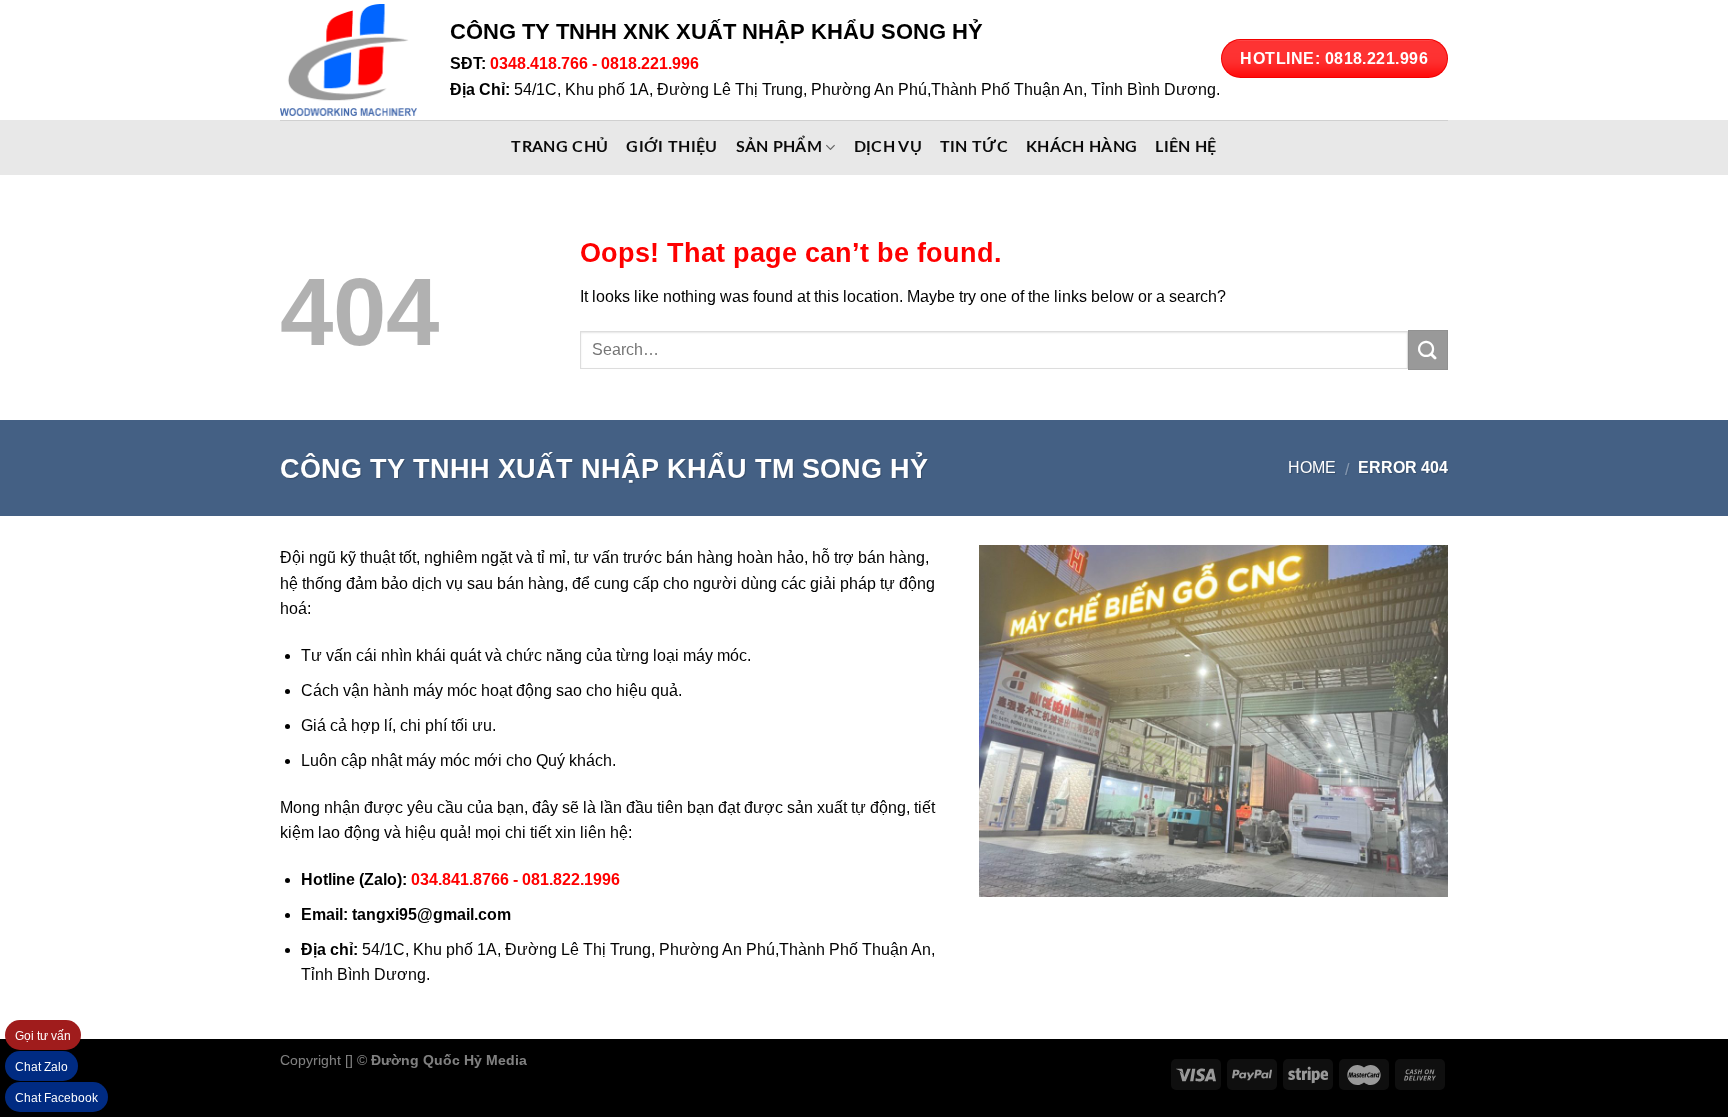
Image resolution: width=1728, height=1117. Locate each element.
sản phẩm (779, 147)
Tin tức (974, 147)
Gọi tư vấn (43, 1036)
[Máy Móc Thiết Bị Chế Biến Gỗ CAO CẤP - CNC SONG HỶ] (350, 60)
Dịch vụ (888, 147)
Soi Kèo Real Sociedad (695, 1060)
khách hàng (1081, 147)
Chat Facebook (56, 1098)
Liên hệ (1185, 147)
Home (1312, 467)
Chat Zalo (41, 1067)
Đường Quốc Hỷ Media (449, 1060)
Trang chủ (559, 147)
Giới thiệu (671, 147)
